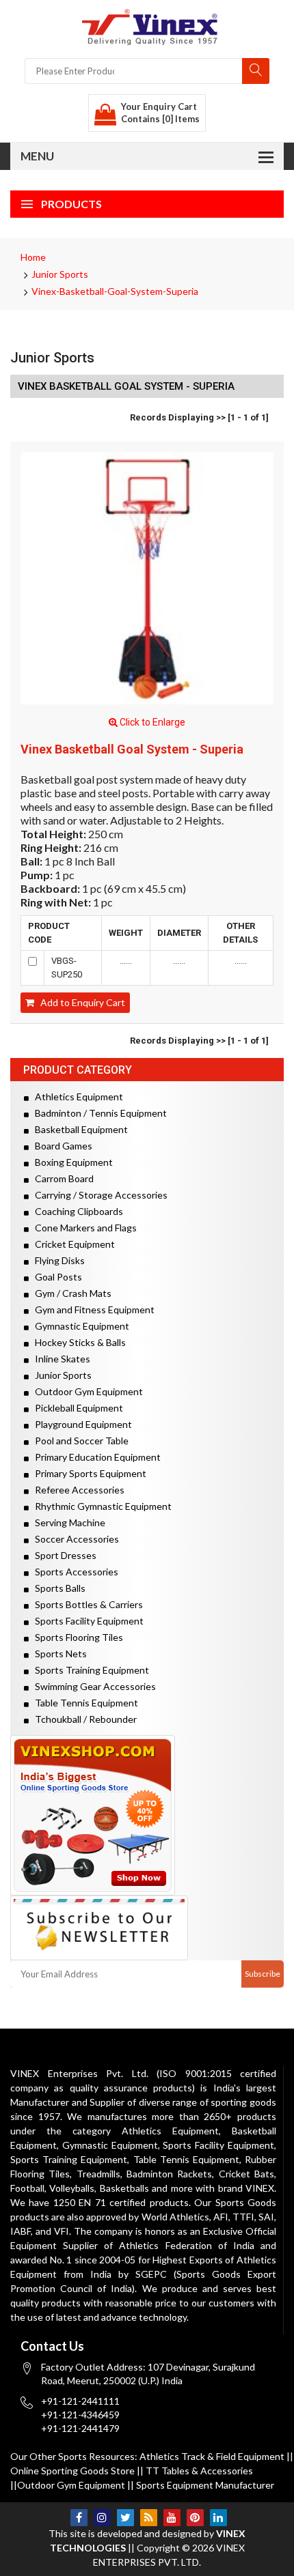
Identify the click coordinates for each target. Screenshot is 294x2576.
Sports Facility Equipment (86, 1621)
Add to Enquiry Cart (80, 1002)
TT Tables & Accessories (199, 2471)
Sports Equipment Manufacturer (205, 2485)
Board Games (61, 1146)
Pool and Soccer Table (79, 1441)
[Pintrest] (195, 2518)
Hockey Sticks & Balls (77, 1342)
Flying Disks (57, 1260)
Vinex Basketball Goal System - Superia (132, 749)
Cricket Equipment (72, 1244)
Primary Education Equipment (95, 1457)
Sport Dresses (63, 1555)
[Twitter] (125, 2518)
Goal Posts (55, 1277)
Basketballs (124, 2188)
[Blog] (149, 2518)
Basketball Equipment (78, 1129)
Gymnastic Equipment (79, 1326)
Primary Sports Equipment (88, 1473)
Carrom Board (61, 1178)
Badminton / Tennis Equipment (98, 1113)
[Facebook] (79, 2518)
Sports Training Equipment (89, 1670)
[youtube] (172, 2518)
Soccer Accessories (74, 1539)
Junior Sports (60, 274)
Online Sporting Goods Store (72, 2471)
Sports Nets (58, 1654)
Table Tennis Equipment (83, 1703)
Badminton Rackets (169, 2174)
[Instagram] (102, 2518)
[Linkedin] (218, 2518)
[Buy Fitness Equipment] (147, 1815)
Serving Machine (67, 1522)
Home (33, 257)
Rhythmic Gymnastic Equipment (100, 1506)
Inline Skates (59, 1359)
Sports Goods (246, 2202)
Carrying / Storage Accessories (98, 1195)
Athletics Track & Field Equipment (212, 2456)
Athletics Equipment (76, 1097)
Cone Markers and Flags (83, 1228)
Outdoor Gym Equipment (86, 1391)
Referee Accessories (77, 1490)
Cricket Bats (246, 2174)
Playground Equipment (80, 1424)
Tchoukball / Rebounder (83, 1719)
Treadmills (98, 2174)
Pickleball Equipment (76, 1408)
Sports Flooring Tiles (76, 1637)
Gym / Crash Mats (70, 1293)
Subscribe (263, 1974)
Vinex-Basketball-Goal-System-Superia (115, 291)
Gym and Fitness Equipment (92, 1310)
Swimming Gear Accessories (92, 1686)
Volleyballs (72, 2188)
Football (27, 2188)
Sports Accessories (73, 1572)
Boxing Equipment (71, 1162)
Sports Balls (57, 1588)
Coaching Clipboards (76, 1211)
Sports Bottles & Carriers (86, 1604)
